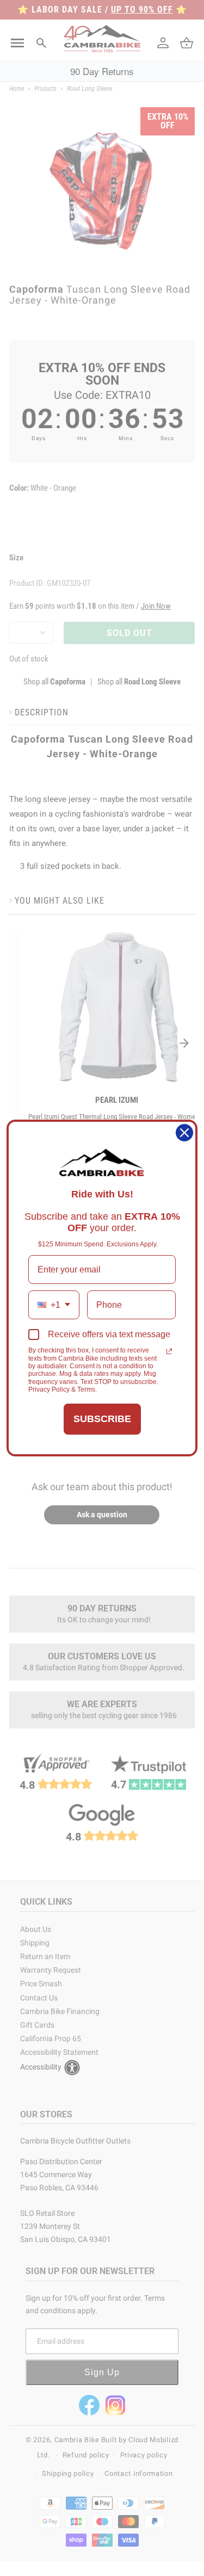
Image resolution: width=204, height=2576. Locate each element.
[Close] (184, 1133)
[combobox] (54, 1305)
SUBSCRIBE (102, 1419)
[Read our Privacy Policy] (169, 1351)
